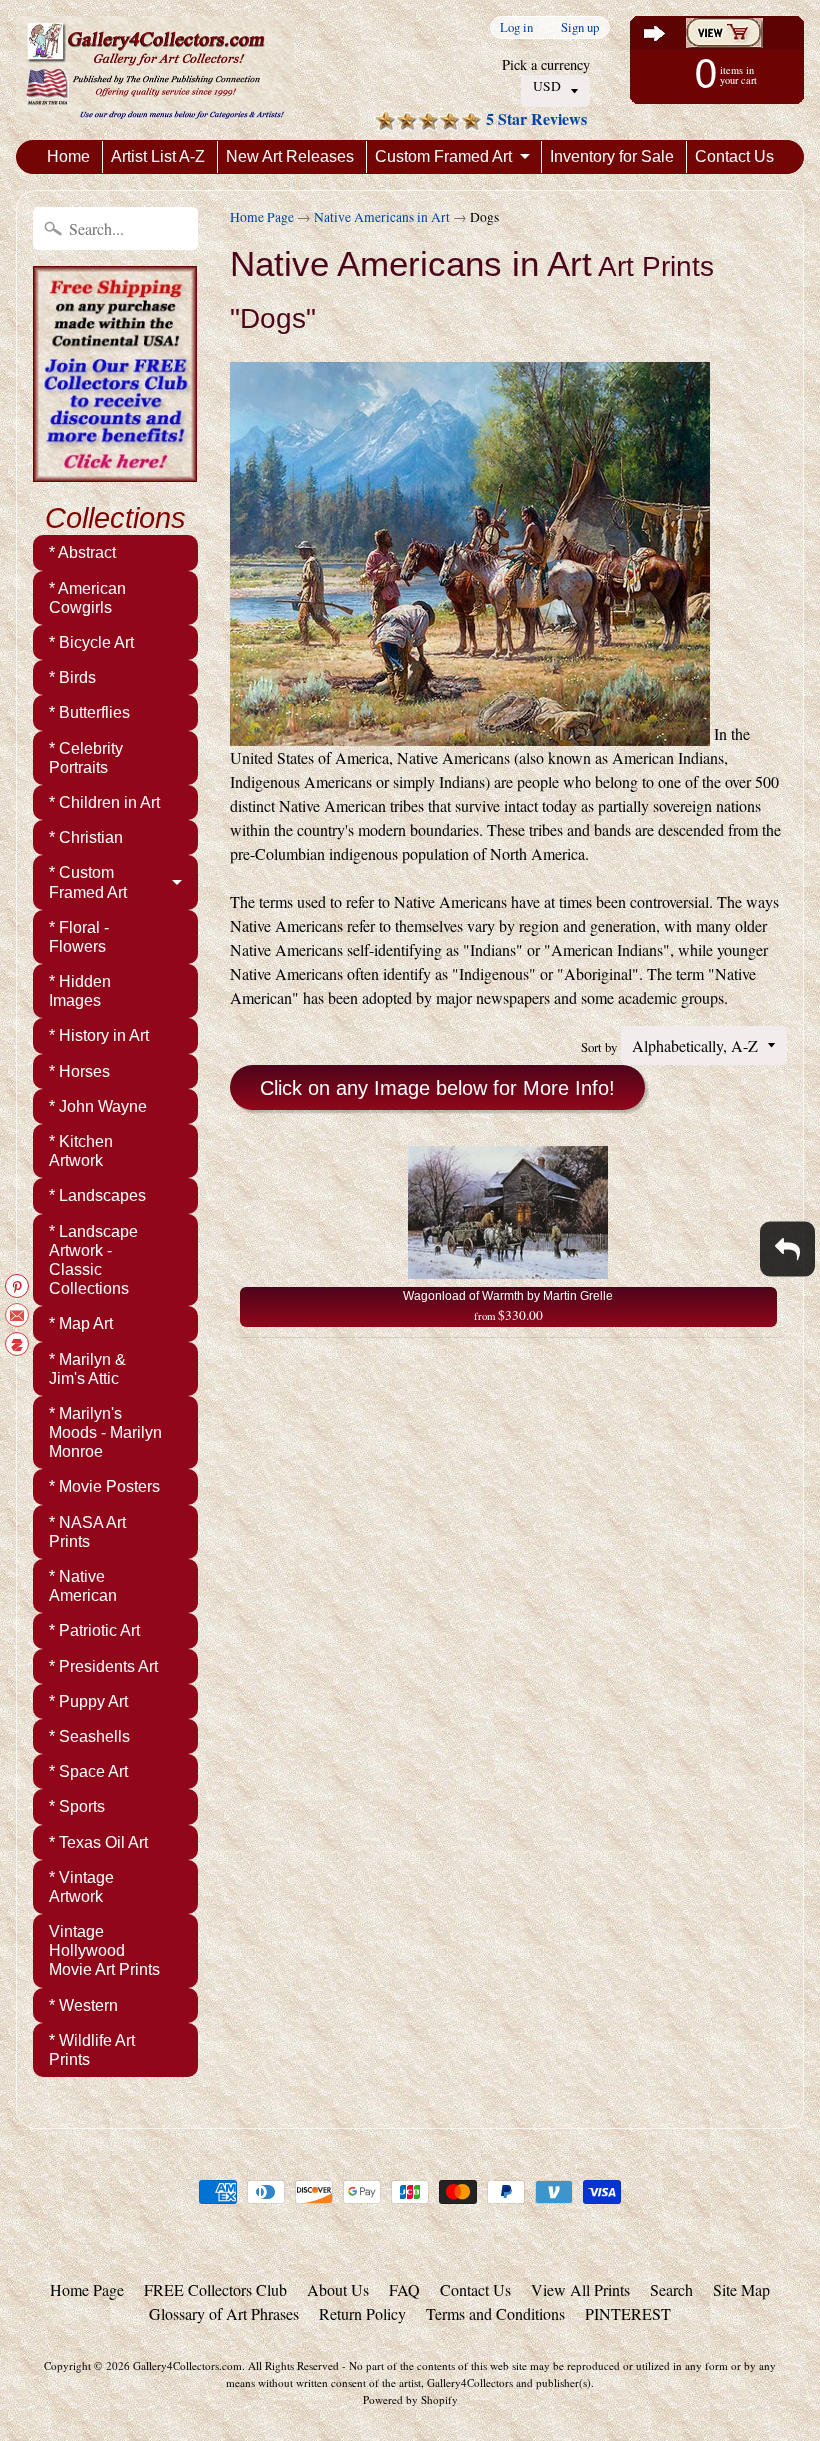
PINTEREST (628, 2313)
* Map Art (81, 1323)
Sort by (599, 1047)
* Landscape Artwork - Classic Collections (93, 1260)
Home (68, 156)
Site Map (741, 2289)
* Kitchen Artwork (81, 1151)
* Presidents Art (103, 1666)
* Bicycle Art (91, 642)
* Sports (77, 1806)
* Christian (86, 837)
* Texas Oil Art (98, 1842)
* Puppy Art (88, 1701)
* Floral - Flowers (79, 937)
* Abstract (82, 552)
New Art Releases (290, 156)
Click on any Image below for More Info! (437, 1088)
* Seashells (89, 1736)
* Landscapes (97, 1195)
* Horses (79, 1071)
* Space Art (88, 1771)
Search (671, 2289)
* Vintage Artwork (81, 1887)
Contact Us (734, 156)
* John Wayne (98, 1106)
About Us (338, 2289)
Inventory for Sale (612, 156)
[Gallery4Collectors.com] (155, 70)
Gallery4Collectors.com (187, 2365)
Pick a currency (546, 64)
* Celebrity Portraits (86, 758)
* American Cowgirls (87, 598)
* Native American (83, 1586)
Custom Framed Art (443, 156)
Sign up (580, 27)
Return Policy (362, 2313)
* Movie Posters (104, 1486)
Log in (516, 27)
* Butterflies (89, 712)
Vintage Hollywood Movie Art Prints (104, 1950)
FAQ (404, 2289)
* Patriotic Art (94, 1630)
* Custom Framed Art (88, 882)
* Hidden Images (80, 991)
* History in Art (99, 1035)
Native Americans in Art (382, 217)
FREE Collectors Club (215, 2289)
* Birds (72, 677)
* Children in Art (104, 802)
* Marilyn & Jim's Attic (87, 1369)
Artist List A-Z (158, 156)
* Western (83, 2005)
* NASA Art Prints (87, 1532)
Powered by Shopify (410, 2399)
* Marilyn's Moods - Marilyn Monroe (105, 1432)
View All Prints (580, 2289)
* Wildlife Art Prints (92, 2050)
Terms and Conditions (495, 2313)
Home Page (262, 217)
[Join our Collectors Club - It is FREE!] (115, 471)
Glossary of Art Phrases (224, 2313)
